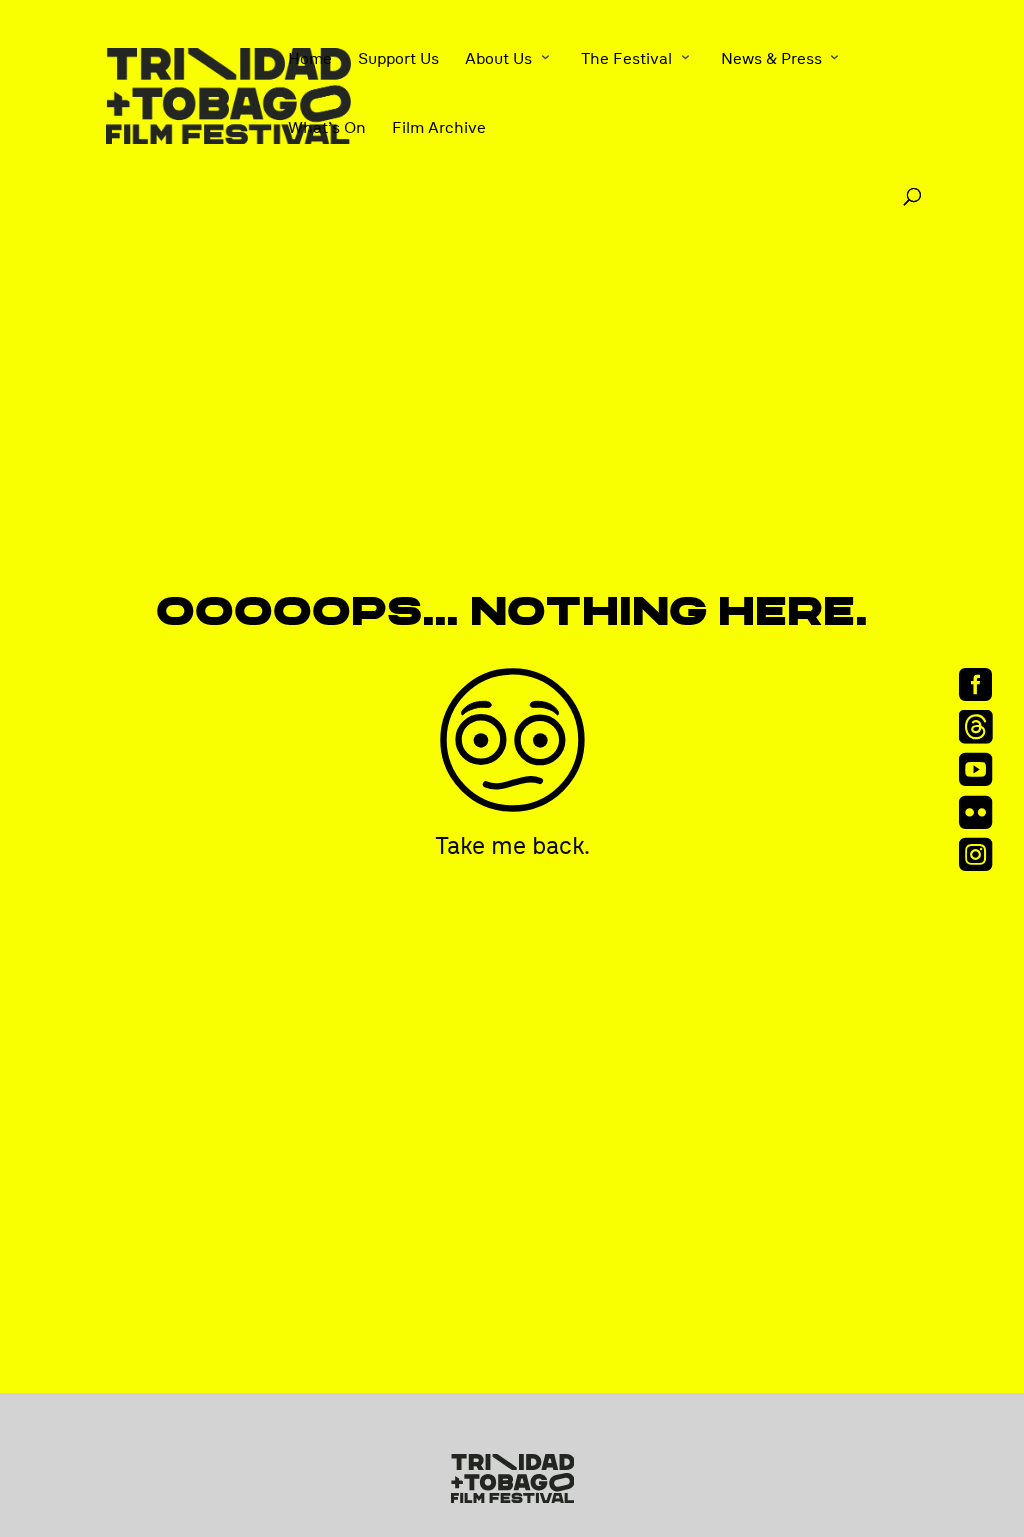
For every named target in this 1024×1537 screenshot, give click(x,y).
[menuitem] (982, 683)
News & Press (771, 59)
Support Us (398, 59)
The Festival (626, 59)
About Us (498, 59)
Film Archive (439, 128)
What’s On (327, 128)
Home (310, 59)
